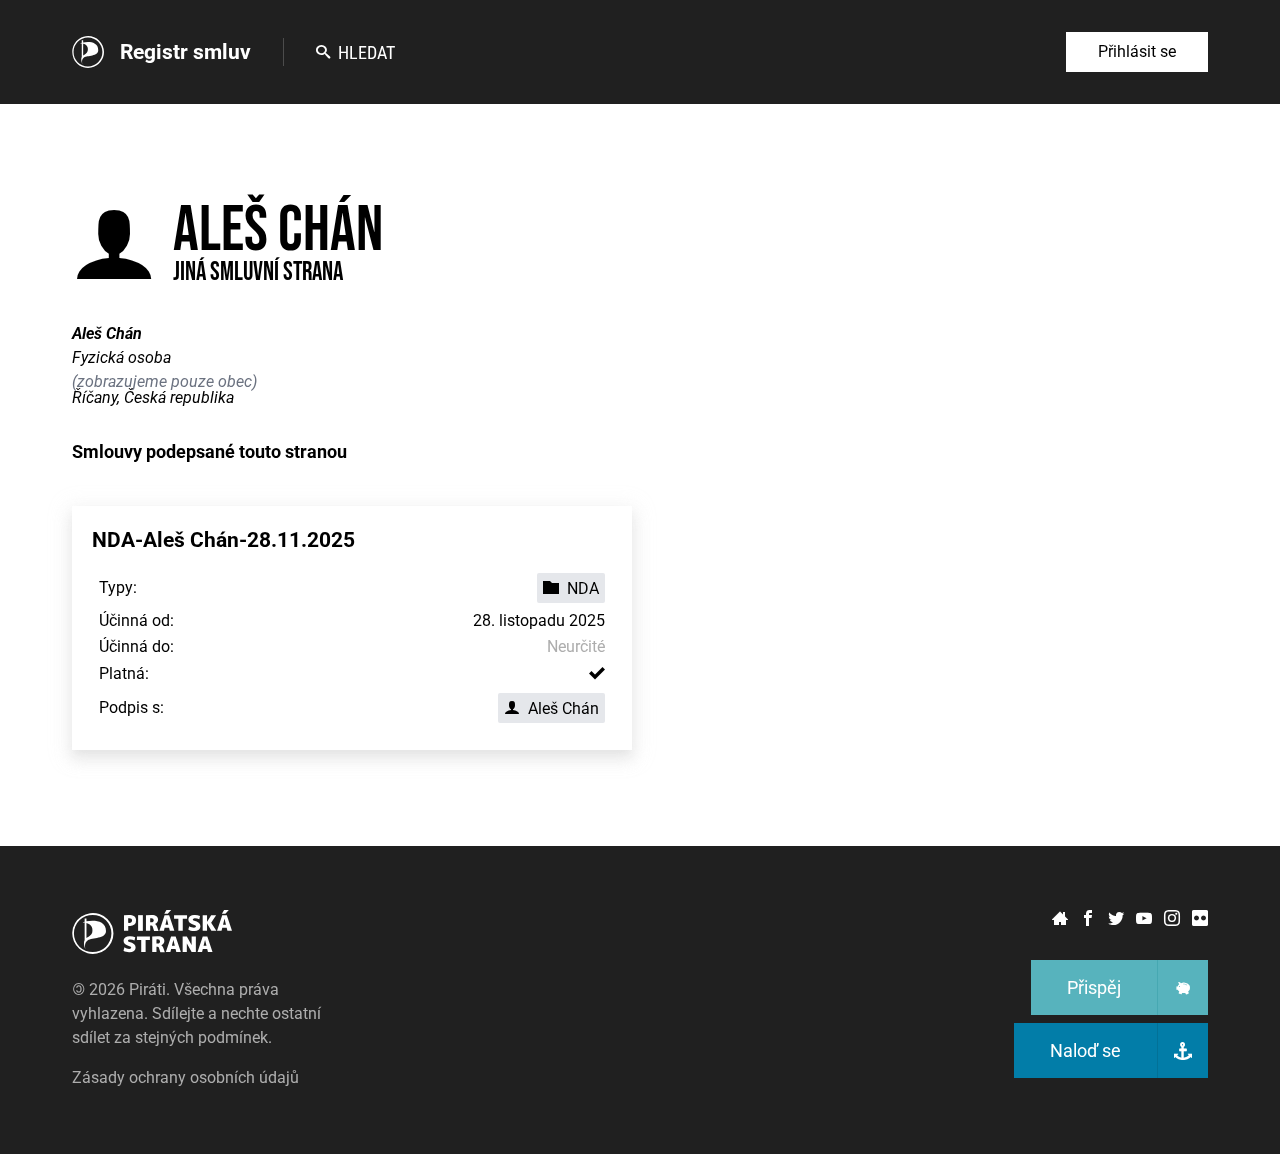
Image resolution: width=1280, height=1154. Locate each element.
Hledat (366, 52)
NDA (583, 588)
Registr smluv (185, 52)
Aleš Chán (563, 708)
